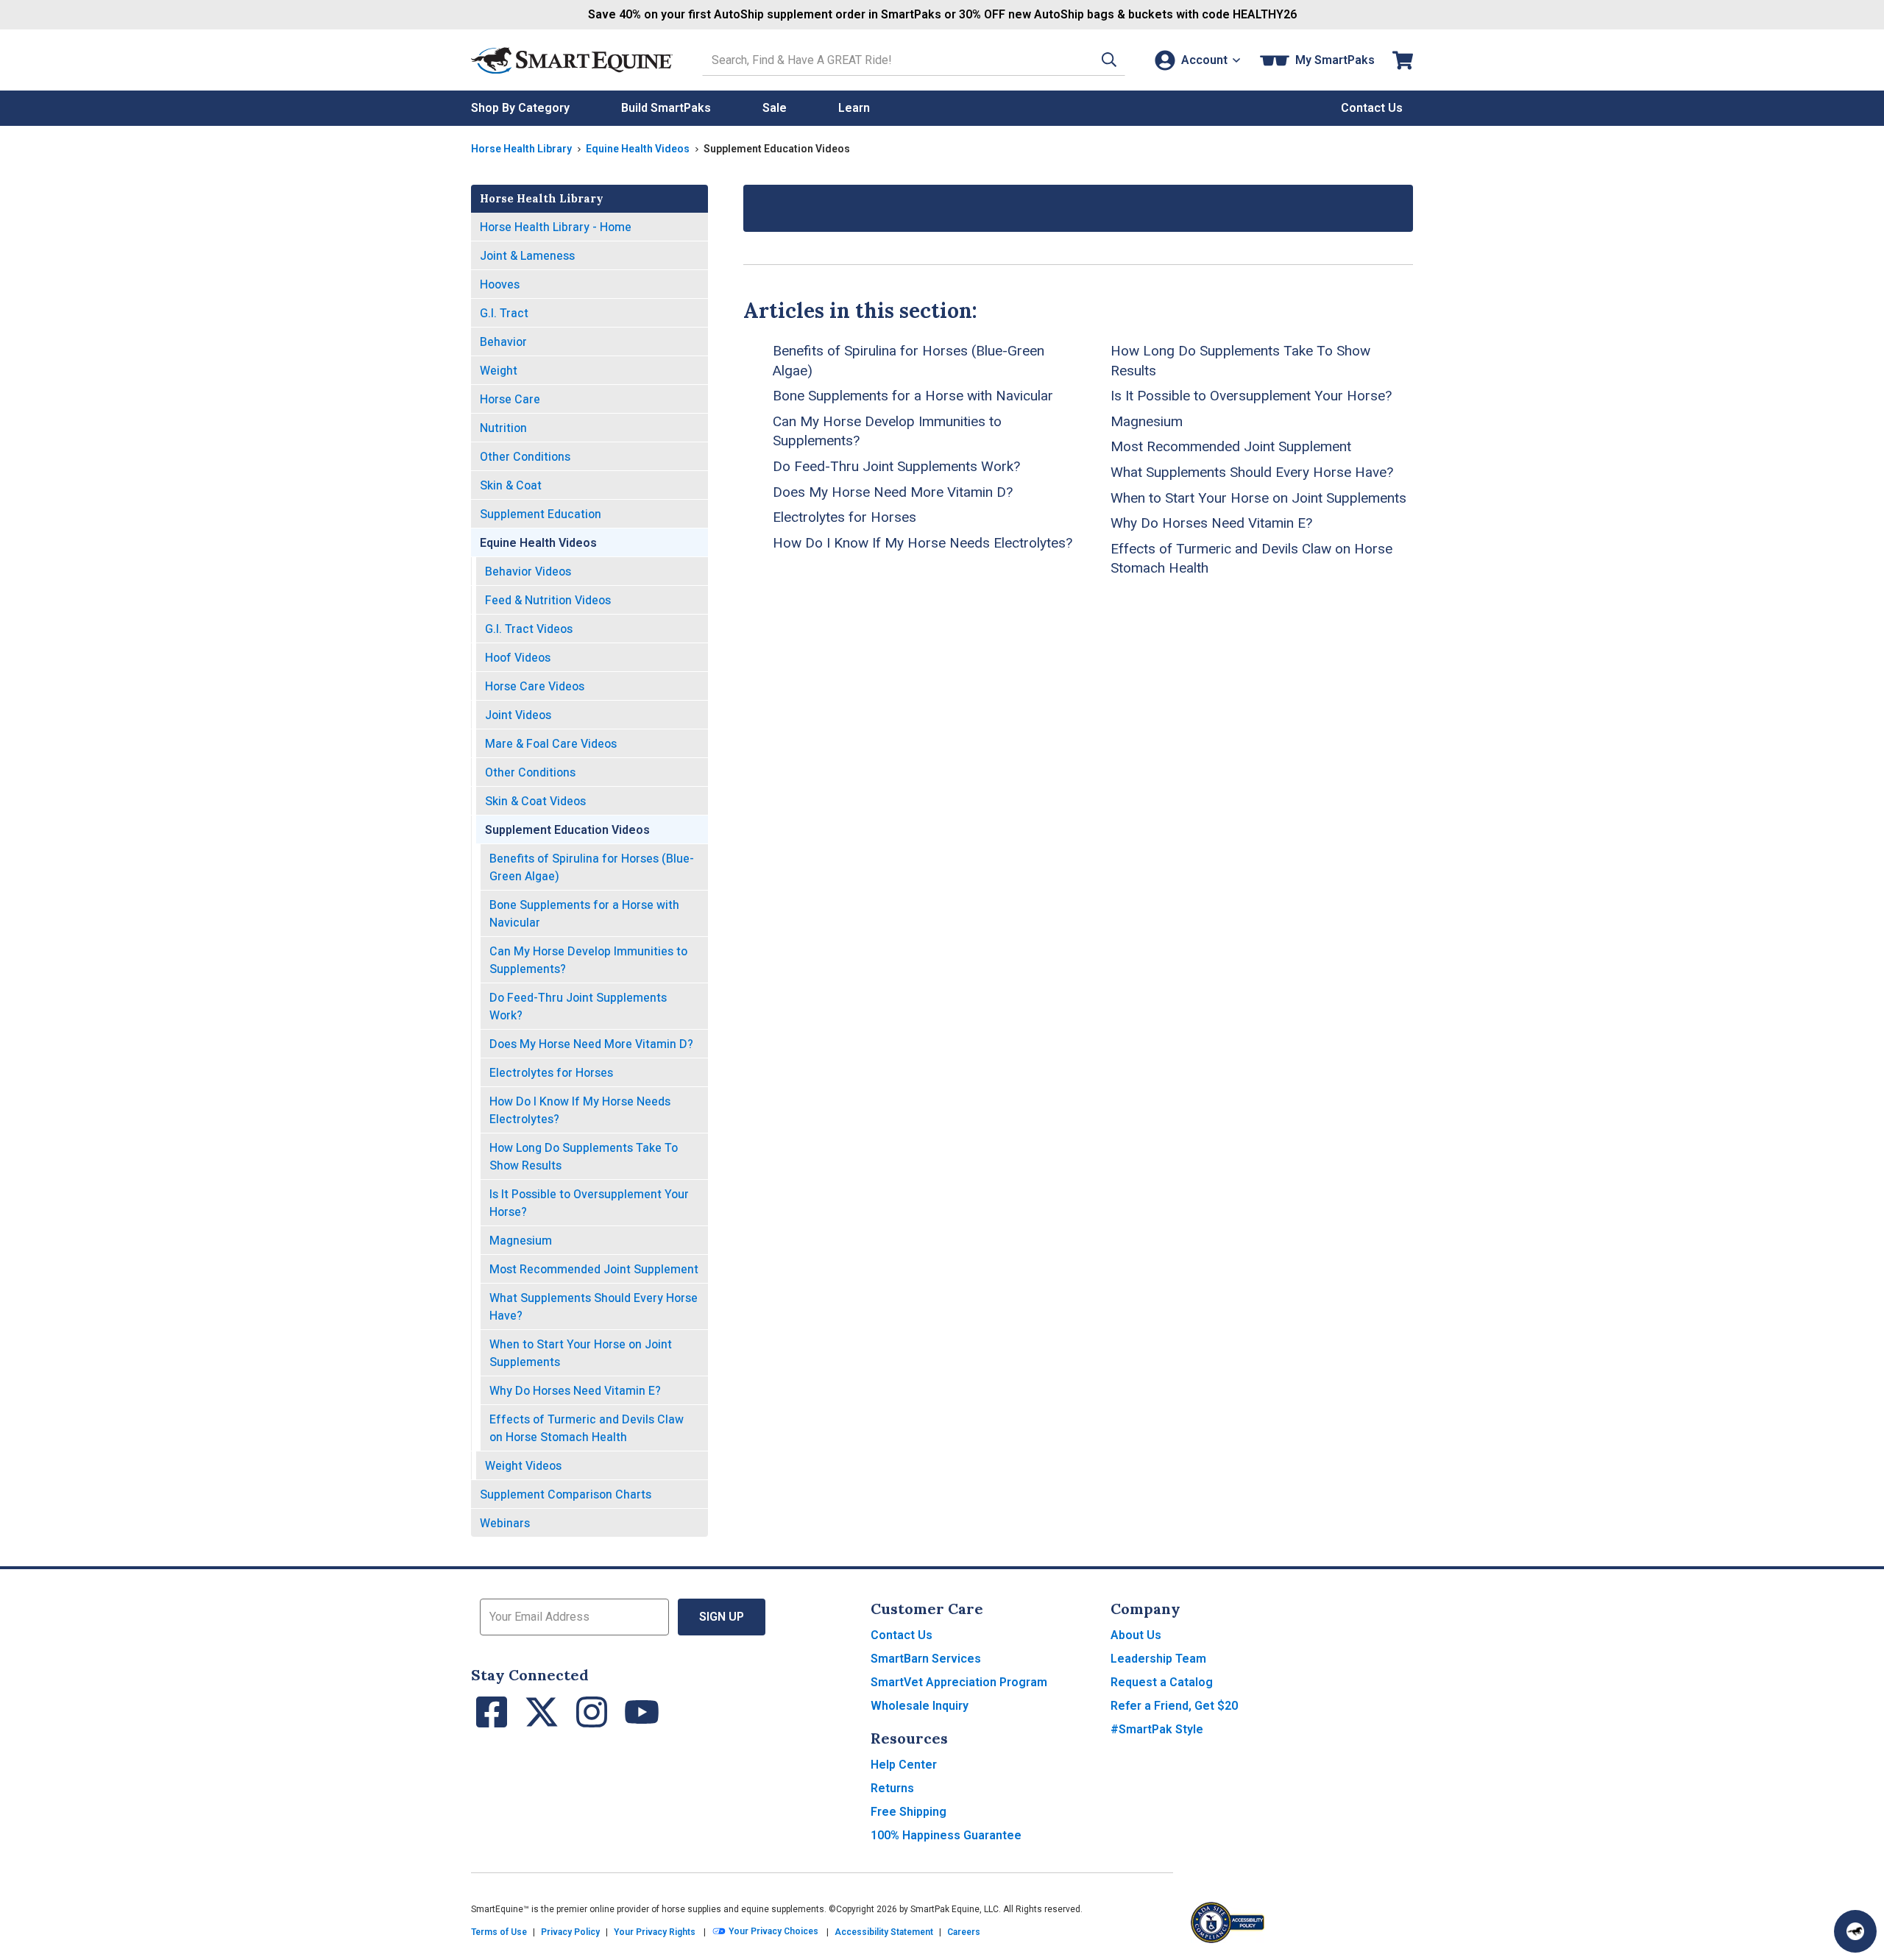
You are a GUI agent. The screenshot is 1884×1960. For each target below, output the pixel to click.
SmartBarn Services (926, 1659)
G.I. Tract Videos (529, 629)
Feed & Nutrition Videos (548, 600)
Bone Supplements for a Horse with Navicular (584, 914)
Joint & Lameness (527, 256)
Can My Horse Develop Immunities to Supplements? (588, 960)
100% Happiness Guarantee (946, 1835)
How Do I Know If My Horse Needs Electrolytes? (580, 1110)
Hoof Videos (518, 658)
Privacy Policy (570, 1932)
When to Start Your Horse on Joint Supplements (581, 1353)
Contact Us (902, 1635)
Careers (964, 1932)
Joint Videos (518, 715)
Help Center (904, 1765)
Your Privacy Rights (655, 1932)
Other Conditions (525, 457)
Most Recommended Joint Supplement (594, 1269)
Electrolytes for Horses (551, 1073)
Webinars (505, 1523)
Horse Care (510, 399)
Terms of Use (499, 1932)
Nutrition (503, 428)
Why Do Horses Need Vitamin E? (575, 1391)
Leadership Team (1158, 1659)
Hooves (500, 284)
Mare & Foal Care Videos (551, 744)
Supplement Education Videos (567, 830)
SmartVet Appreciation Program (959, 1682)
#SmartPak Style (1157, 1729)
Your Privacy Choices (772, 1932)
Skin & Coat (511, 485)
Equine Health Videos (638, 149)
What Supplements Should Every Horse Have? (594, 1307)
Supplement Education (541, 514)
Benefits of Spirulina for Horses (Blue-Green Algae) (592, 867)
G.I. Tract (504, 313)
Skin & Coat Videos (535, 801)
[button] (1109, 60)
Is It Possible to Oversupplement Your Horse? (589, 1203)
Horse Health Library (521, 149)
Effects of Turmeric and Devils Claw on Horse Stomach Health (587, 1428)
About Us (1136, 1635)
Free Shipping (909, 1812)
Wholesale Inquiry (920, 1706)
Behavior (503, 342)
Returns (892, 1788)
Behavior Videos (528, 572)
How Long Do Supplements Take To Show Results (584, 1157)
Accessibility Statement (884, 1932)
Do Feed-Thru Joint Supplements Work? (578, 1006)
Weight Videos (523, 1466)
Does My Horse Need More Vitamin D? (591, 1044)
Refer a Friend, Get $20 (1174, 1706)
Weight (499, 371)
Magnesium (521, 1241)
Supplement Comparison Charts (566, 1494)
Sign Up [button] (722, 1617)
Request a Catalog (1162, 1682)
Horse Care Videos (535, 686)
